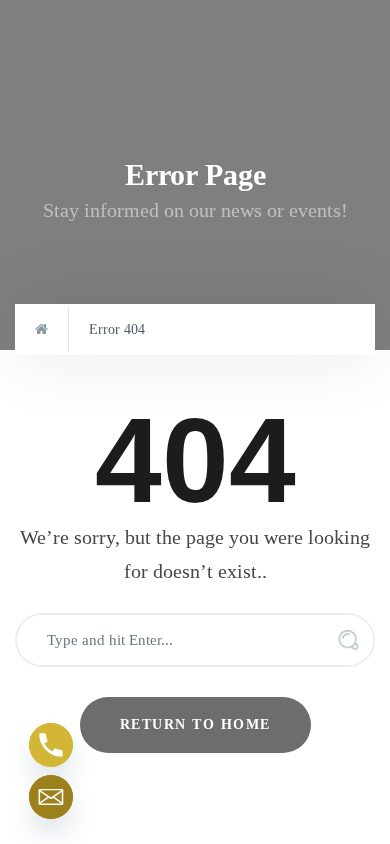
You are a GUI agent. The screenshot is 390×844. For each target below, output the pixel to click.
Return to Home (195, 724)
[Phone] (51, 745)
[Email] (51, 797)
